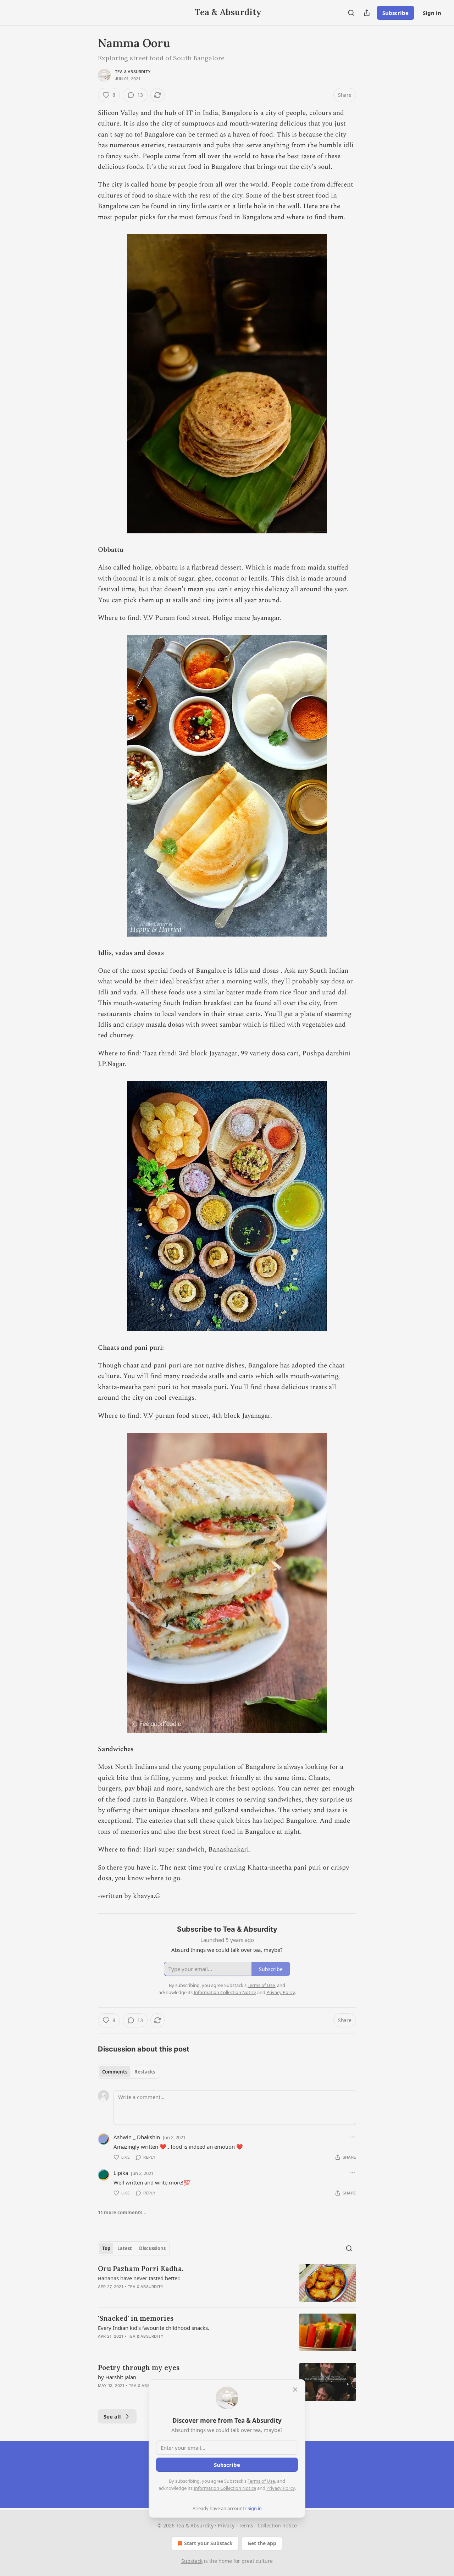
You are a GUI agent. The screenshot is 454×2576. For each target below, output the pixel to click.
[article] (227, 2283)
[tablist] (129, 2072)
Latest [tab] (125, 2248)
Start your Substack (208, 2543)
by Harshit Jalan (117, 2377)
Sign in (432, 13)
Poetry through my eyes (139, 2367)
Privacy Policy (281, 2488)
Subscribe (395, 13)
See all (112, 2416)
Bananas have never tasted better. (139, 2278)
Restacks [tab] (145, 2072)
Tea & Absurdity (133, 72)
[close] (295, 2389)
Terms (246, 2525)
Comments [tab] (115, 2072)
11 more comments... (122, 2213)
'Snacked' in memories (136, 2318)
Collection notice (277, 2525)
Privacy (226, 2525)
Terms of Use (261, 2481)
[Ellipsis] (353, 2137)
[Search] (351, 13)
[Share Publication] (367, 13)
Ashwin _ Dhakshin (137, 2137)
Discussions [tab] (152, 2248)
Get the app (262, 2543)
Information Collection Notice (225, 2488)
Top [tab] (106, 2248)
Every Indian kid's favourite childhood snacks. (154, 2328)
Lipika (121, 2173)
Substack (192, 2561)
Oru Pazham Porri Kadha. (141, 2269)
